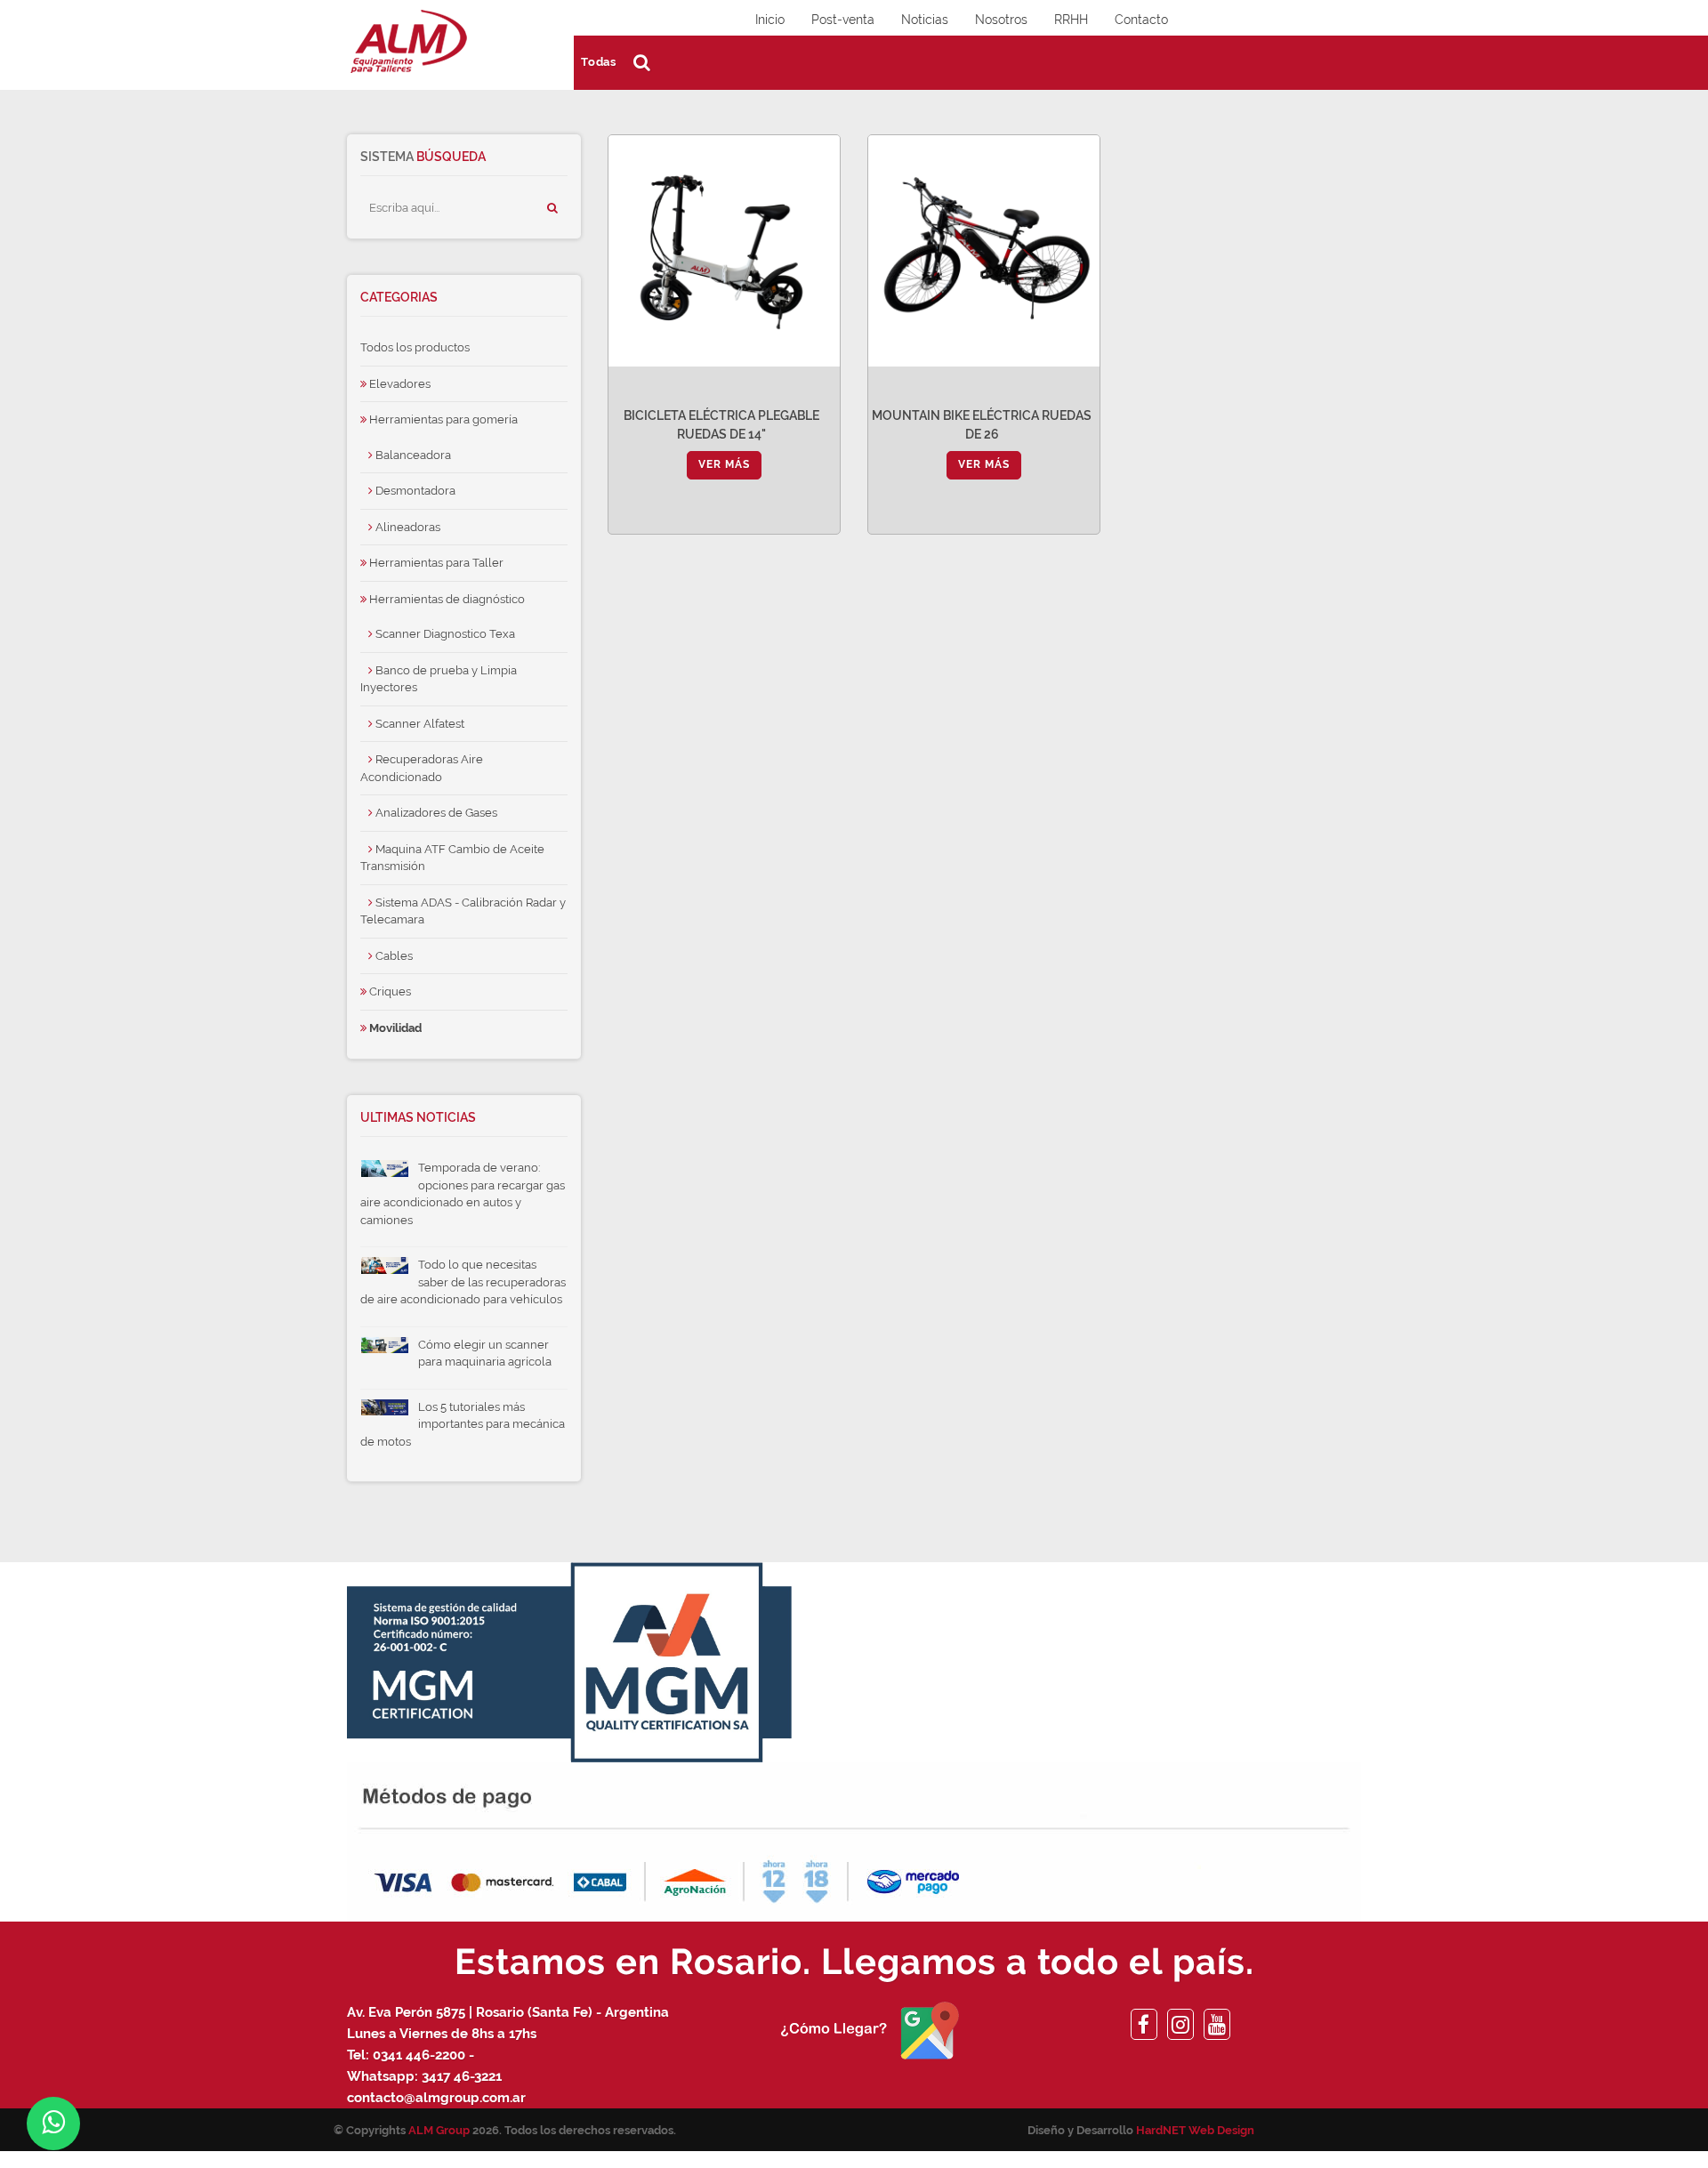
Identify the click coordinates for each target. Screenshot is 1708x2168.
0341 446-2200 (419, 2055)
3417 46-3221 (462, 2076)
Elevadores (399, 384)
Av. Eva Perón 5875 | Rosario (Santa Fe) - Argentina (508, 2012)
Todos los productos (415, 347)
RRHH (1071, 20)
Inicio (770, 20)
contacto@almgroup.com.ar (436, 2098)
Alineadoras (407, 527)
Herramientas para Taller (435, 563)
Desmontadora (414, 491)
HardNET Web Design (1195, 2130)
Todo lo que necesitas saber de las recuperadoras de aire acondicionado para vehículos (463, 1282)
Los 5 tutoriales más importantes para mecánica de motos (463, 1424)
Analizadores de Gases (435, 813)
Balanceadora (412, 455)
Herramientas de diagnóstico (446, 599)
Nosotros (1001, 20)
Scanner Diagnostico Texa (444, 634)
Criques (389, 991)
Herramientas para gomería (442, 419)
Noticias (925, 20)
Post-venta (843, 20)
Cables (393, 956)
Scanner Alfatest (419, 724)
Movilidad (394, 1028)
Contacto (1141, 20)
